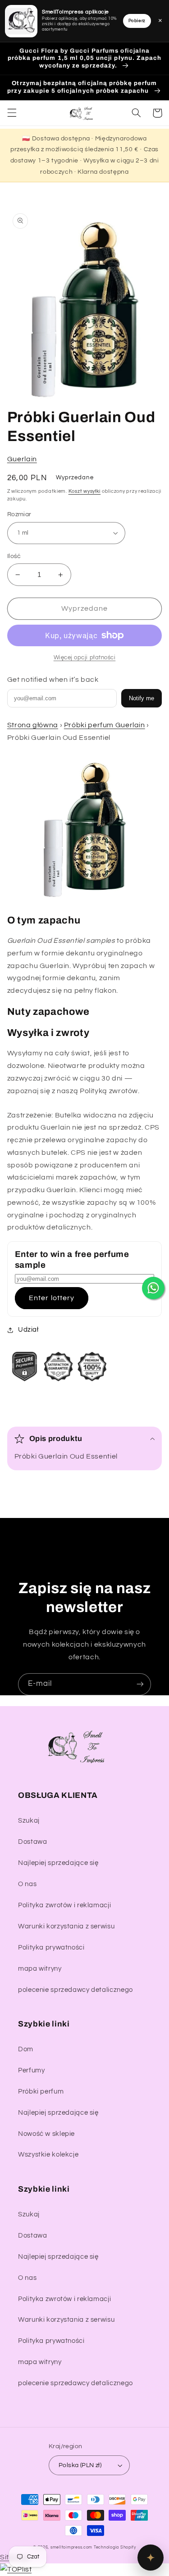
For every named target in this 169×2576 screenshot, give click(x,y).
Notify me (142, 698)
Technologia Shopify (115, 2547)
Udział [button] (28, 1330)
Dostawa (32, 1842)
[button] (12, 113)
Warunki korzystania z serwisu (66, 1926)
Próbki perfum (41, 2092)
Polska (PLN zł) (80, 2465)
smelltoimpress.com (71, 2547)
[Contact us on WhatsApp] (153, 1288)
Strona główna (33, 725)
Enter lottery (52, 1298)
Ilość (14, 556)
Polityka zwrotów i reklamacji (64, 1905)
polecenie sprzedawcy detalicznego (75, 1990)
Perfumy (31, 2070)
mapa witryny (40, 1969)
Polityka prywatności (51, 1948)
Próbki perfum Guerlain (105, 725)
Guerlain (22, 459)
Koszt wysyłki (85, 491)
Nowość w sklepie (46, 2134)
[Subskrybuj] (140, 1684)
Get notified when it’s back (53, 680)
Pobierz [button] (137, 21)
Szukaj (29, 1821)
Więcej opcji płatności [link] (85, 658)
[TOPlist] (16, 2569)
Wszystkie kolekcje (48, 2155)
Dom (26, 2049)
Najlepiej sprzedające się (58, 1863)
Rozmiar (19, 514)
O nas (27, 1884)
